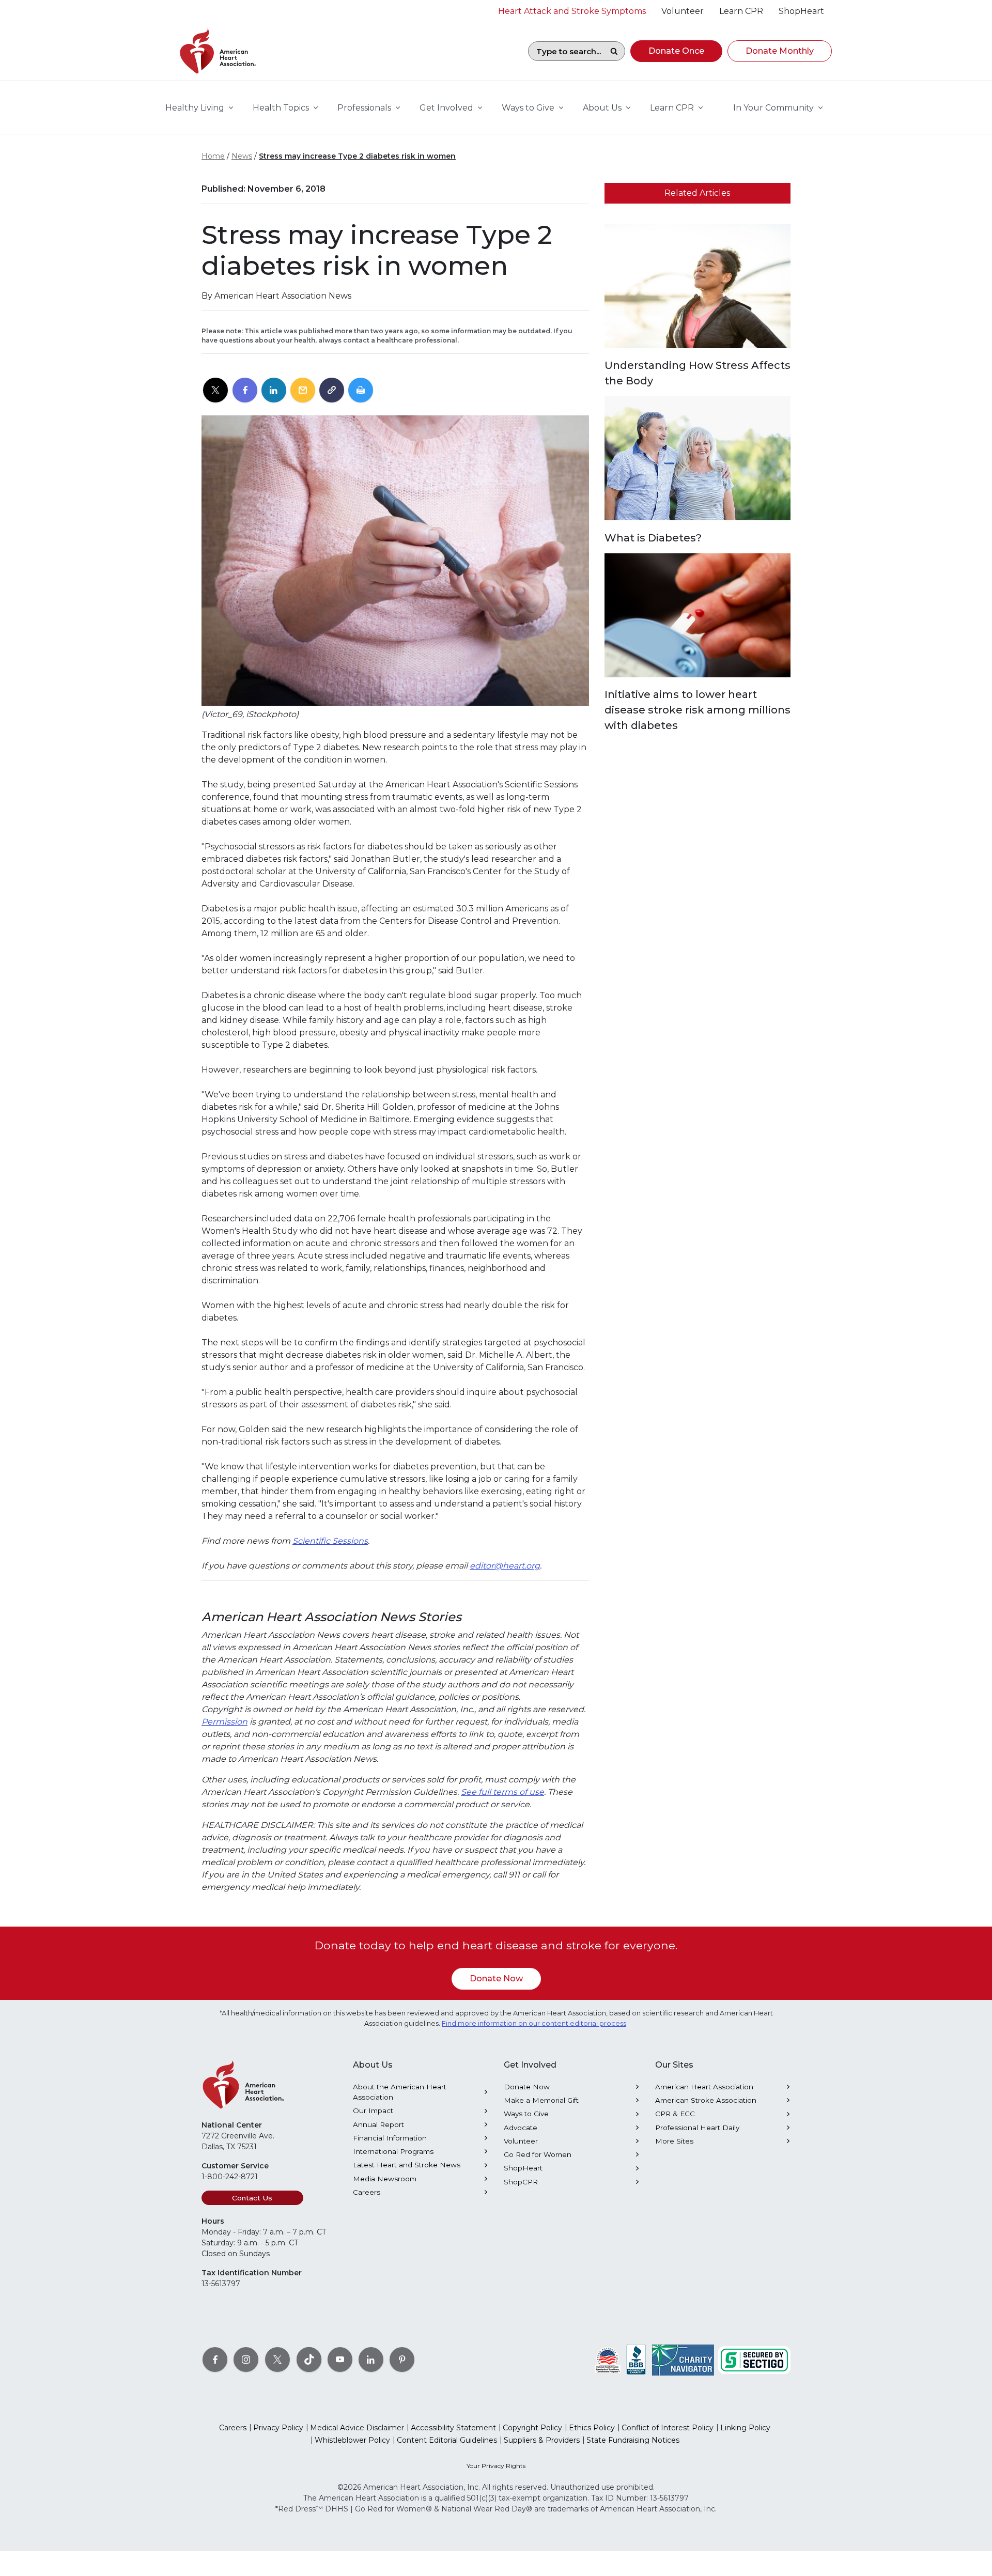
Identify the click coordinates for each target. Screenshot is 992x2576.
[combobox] (566, 51)
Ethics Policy (592, 2428)
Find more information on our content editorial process (534, 2023)
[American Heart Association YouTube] (340, 2360)
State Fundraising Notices (633, 2440)
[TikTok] (309, 2360)
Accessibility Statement (453, 2428)
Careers (367, 2192)
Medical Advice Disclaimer (357, 2428)
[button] (676, 51)
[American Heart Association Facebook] (215, 2360)
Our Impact (373, 2111)
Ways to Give (526, 2114)
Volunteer (521, 2141)
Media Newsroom (385, 2179)
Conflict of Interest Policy (668, 2428)
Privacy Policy (278, 2428)
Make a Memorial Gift (541, 2100)
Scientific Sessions (330, 1541)
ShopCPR (521, 2182)
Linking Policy (745, 2428)
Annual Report (378, 2124)
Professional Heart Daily (697, 2128)
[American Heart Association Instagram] (246, 2360)
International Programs (393, 2151)
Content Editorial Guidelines (447, 2440)
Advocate (521, 2128)
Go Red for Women (538, 2154)
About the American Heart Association (400, 2092)
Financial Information (390, 2138)
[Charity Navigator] (683, 2360)
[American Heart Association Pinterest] (402, 2360)
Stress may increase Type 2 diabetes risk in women (357, 156)
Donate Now (496, 1978)
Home (213, 156)
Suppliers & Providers (542, 2440)
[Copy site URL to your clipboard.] (332, 391)
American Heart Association (704, 2087)
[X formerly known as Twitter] (277, 2360)
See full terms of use (502, 1792)
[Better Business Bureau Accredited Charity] (636, 2360)
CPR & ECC (675, 2114)
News (242, 156)
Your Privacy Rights (496, 2466)
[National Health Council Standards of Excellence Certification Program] (608, 2360)
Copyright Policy (532, 2428)
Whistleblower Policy (352, 2440)
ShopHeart (523, 2168)
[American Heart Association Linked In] (371, 2360)
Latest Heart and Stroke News (407, 2165)
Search (614, 51)
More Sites (674, 2141)
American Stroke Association (706, 2100)
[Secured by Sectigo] (754, 2360)
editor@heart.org (505, 1566)
